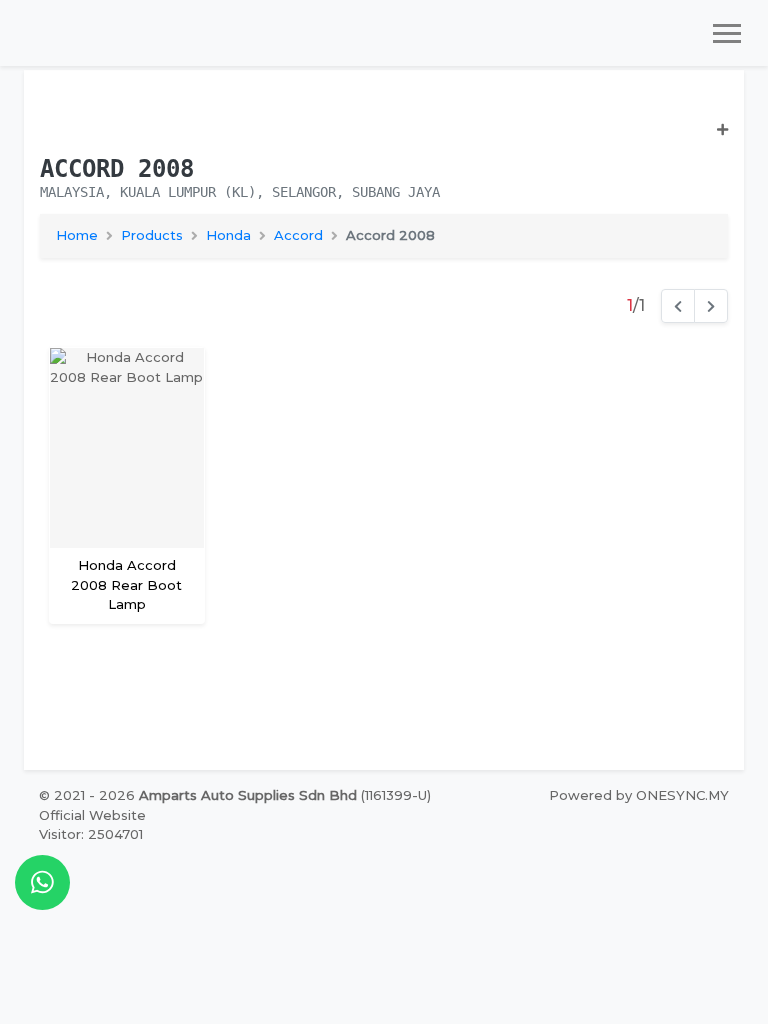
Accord (298, 235)
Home (77, 235)
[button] (384, 138)
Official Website (92, 815)
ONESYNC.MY (682, 795)
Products (152, 235)
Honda (228, 235)
